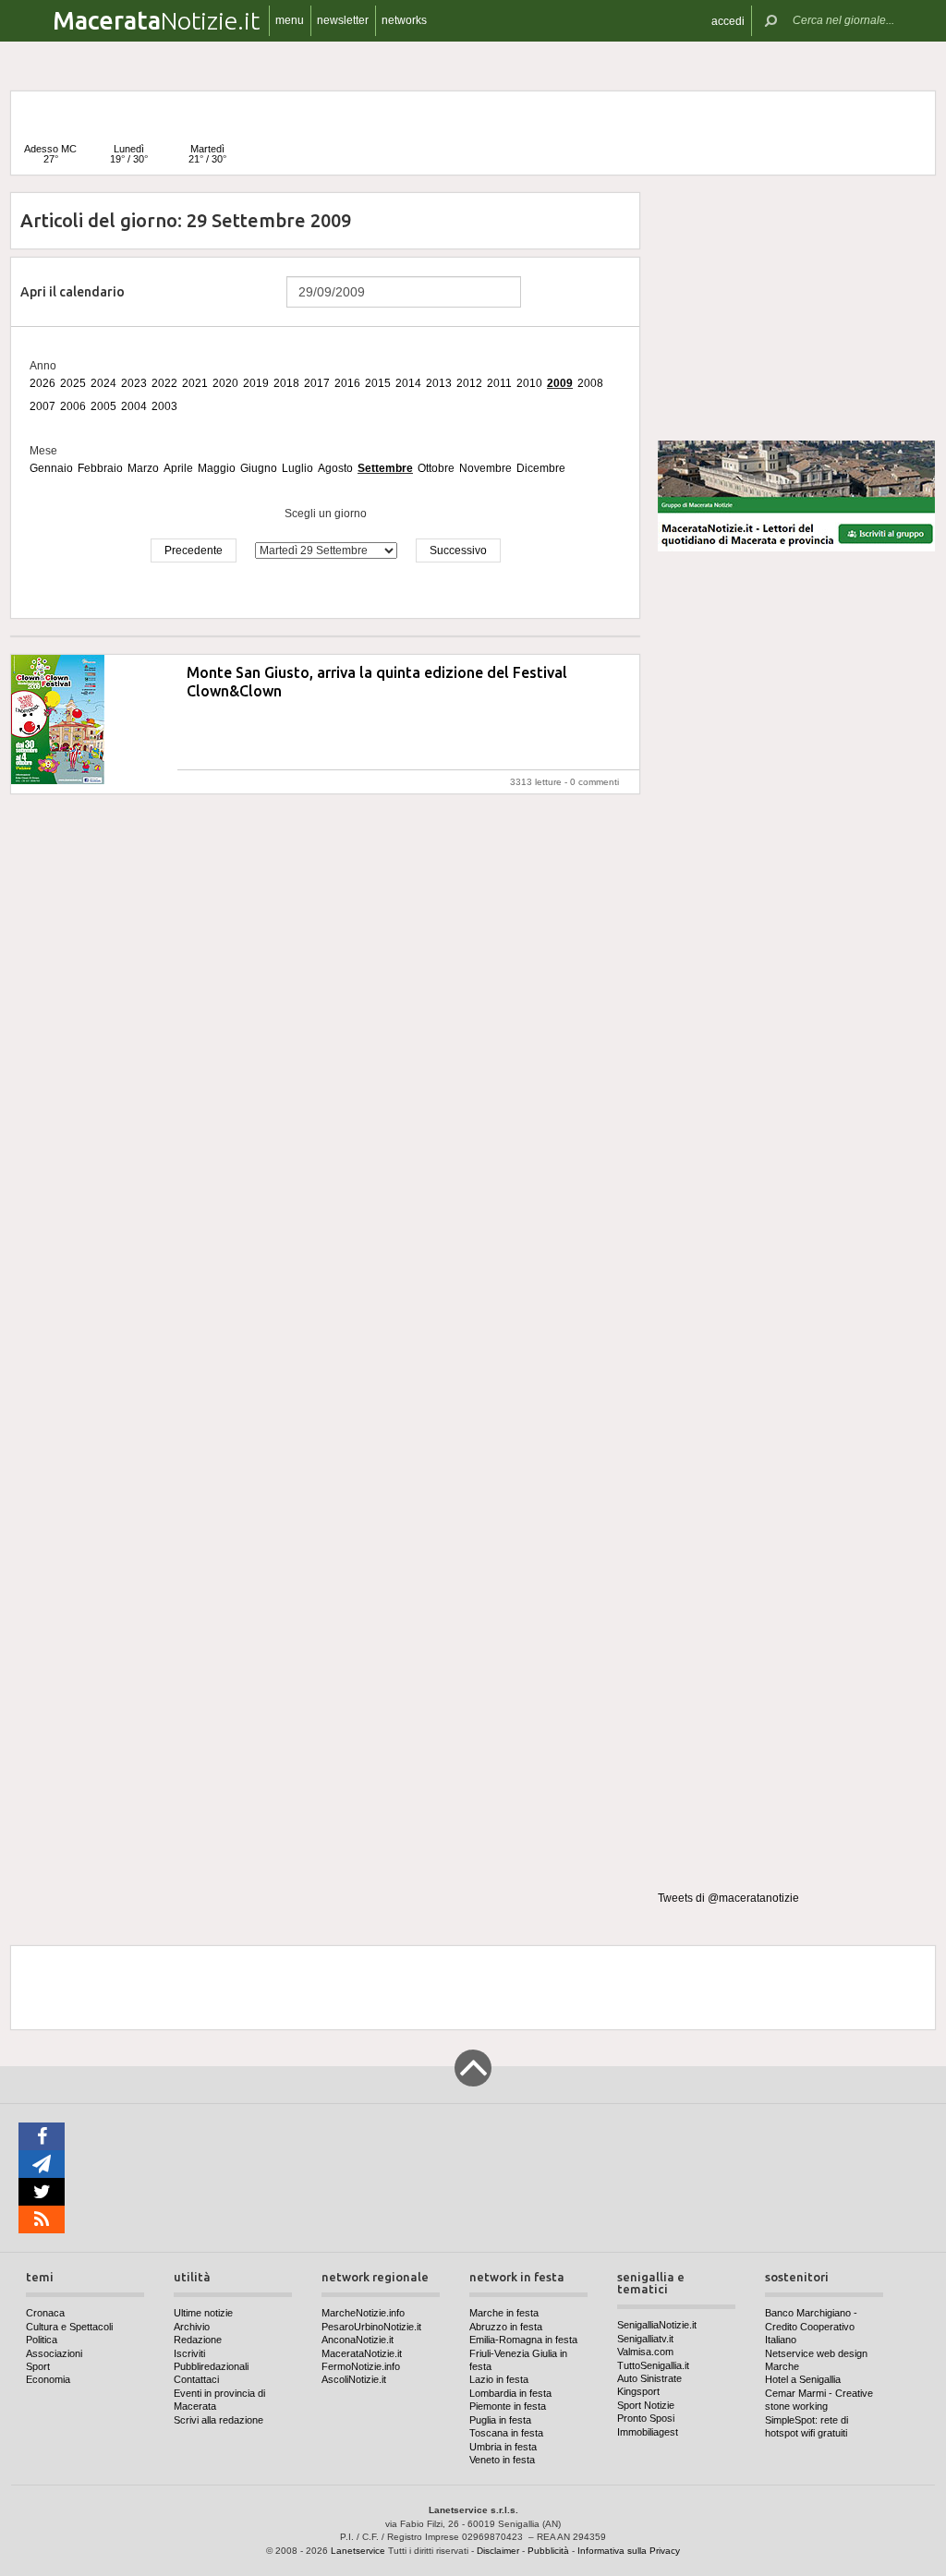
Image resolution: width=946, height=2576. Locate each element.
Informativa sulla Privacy (629, 2551)
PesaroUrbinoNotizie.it (371, 2327)
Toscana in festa (506, 2433)
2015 (378, 383)
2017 (317, 383)
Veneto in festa (502, 2460)
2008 (590, 383)
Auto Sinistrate (649, 2378)
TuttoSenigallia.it (653, 2365)
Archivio (192, 2327)
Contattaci (196, 2379)
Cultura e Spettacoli (69, 2327)
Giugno (259, 468)
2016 (347, 383)
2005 (103, 406)
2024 (103, 383)
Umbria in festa (503, 2447)
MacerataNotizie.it (362, 2353)
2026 (42, 383)
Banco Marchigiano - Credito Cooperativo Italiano (811, 2326)
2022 (164, 383)
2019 (256, 383)
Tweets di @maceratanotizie (728, 1898)
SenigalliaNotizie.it (657, 2325)
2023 (134, 383)
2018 (286, 383)
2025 (73, 383)
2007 (42, 406)
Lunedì (129, 154)
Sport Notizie (646, 2405)
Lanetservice (358, 2551)
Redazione (198, 2340)
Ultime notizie (203, 2313)
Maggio (217, 468)
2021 (195, 383)
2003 (164, 406)
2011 (499, 383)
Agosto (335, 468)
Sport (38, 2366)
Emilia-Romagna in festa (523, 2340)
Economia (48, 2379)
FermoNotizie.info (361, 2366)
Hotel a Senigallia (803, 2379)
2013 (439, 383)
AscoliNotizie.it (354, 2379)
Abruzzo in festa (506, 2327)
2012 (469, 383)
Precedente (194, 550)
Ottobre (436, 468)
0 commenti (594, 782)
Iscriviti (189, 2353)
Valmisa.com (645, 2352)
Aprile (178, 468)
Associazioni (54, 2353)
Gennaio (51, 468)
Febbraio (100, 468)
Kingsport (638, 2391)
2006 (73, 406)
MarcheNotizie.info (363, 2313)
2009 (560, 383)
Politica (42, 2340)
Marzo (143, 468)
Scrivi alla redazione (218, 2420)
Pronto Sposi (646, 2418)
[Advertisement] (796, 308)
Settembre (385, 468)
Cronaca (45, 2313)
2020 (225, 383)
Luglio (297, 468)
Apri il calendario (73, 292)
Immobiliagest (648, 2432)
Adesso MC (50, 154)
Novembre (485, 468)
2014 (408, 383)
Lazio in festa (499, 2379)
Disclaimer (498, 2551)
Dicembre (541, 468)
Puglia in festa (500, 2420)
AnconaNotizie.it (358, 2340)
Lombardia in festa (510, 2393)
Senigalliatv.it (645, 2339)
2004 (134, 406)
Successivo (458, 550)
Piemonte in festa (508, 2406)
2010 (529, 383)
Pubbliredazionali (211, 2366)
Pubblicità (548, 2551)
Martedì (207, 154)
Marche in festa (504, 2313)
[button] (728, 21)
